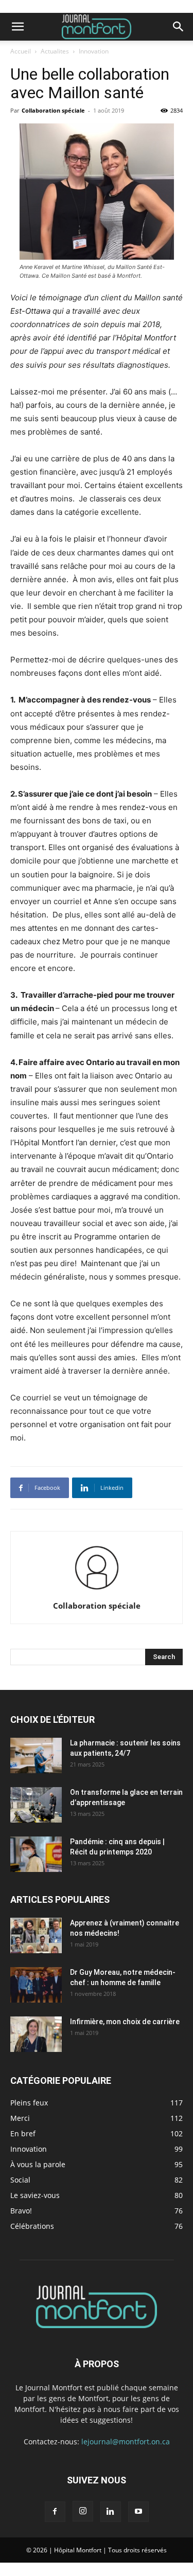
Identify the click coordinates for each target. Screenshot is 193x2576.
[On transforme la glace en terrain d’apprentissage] (36, 1805)
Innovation (94, 51)
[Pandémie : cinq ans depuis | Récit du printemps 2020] (36, 1854)
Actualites (55, 51)
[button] (17, 27)
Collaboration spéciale (53, 110)
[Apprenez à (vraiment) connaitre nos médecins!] (36, 1935)
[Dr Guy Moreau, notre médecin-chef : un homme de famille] (36, 1985)
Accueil (21, 51)
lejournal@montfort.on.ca (126, 2442)
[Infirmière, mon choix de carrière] (36, 2034)
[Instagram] (83, 2511)
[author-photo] (97, 1591)
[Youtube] (138, 2512)
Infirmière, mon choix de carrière (125, 2022)
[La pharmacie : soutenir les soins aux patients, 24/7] (36, 1755)
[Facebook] (55, 2512)
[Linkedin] (111, 2512)
